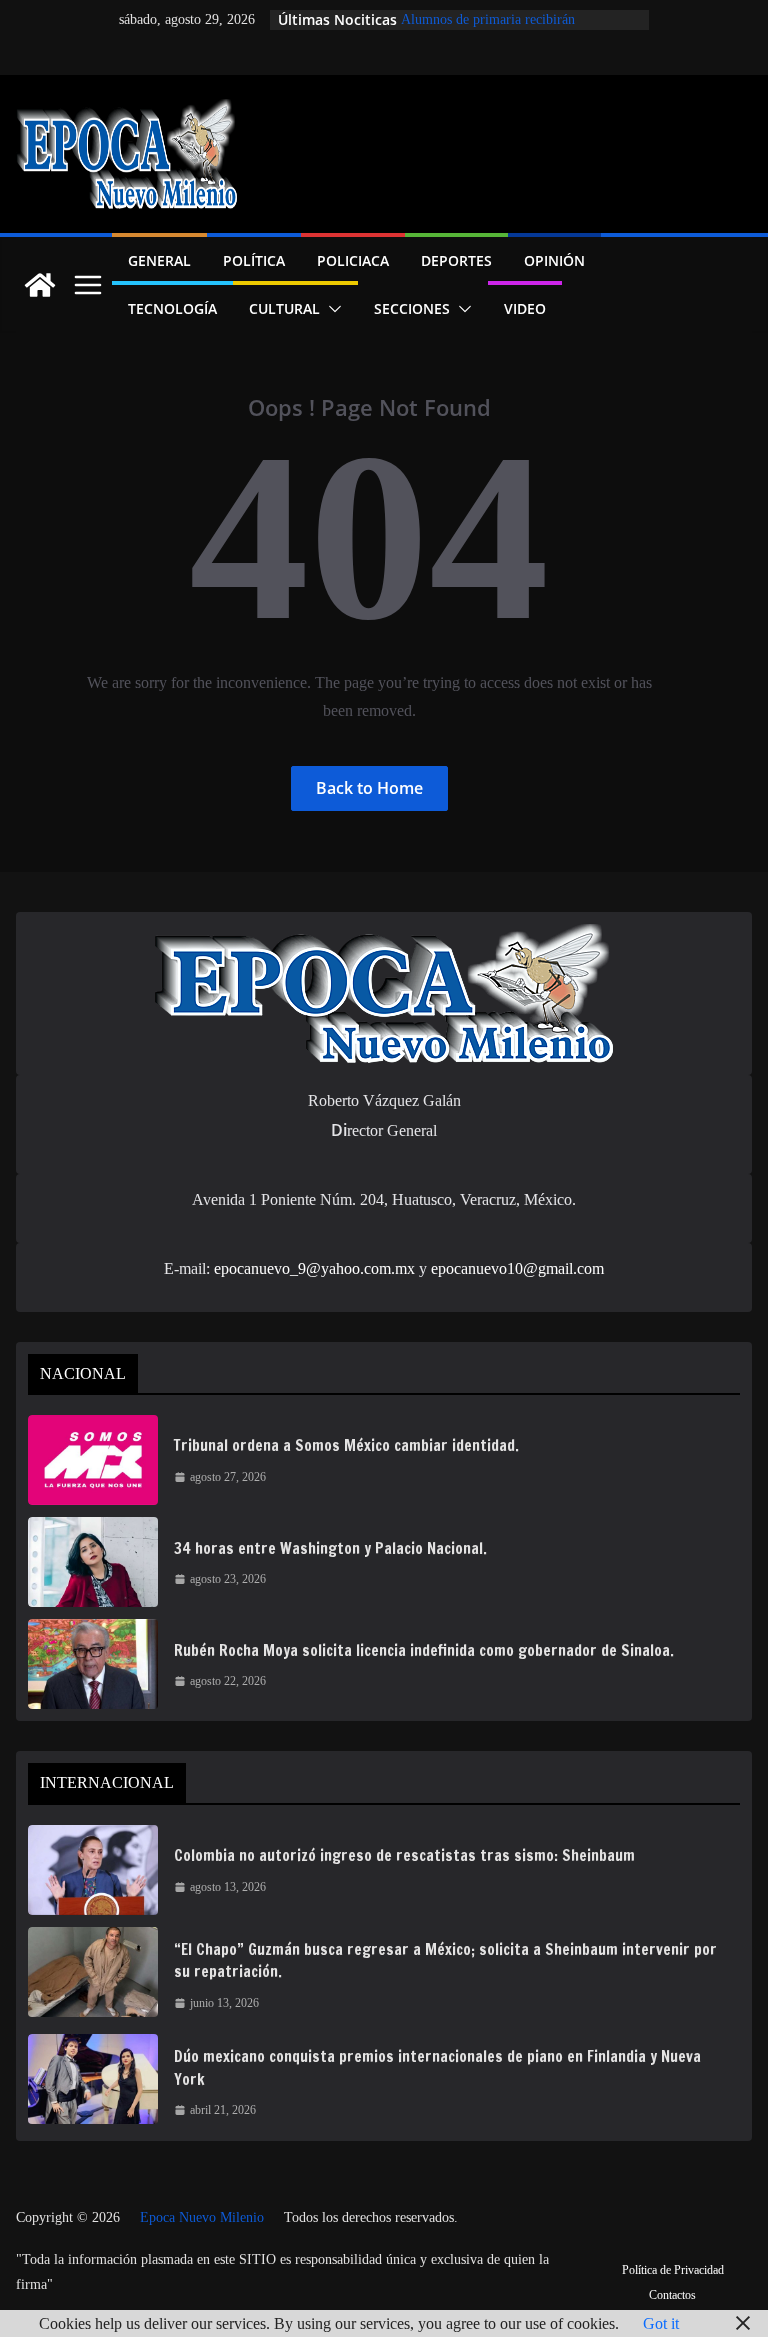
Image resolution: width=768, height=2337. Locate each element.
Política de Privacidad (673, 2270)
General (159, 260)
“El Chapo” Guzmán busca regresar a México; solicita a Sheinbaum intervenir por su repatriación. (445, 1961)
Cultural (284, 308)
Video (525, 308)
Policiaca (353, 260)
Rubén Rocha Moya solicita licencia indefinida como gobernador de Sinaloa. (424, 1650)
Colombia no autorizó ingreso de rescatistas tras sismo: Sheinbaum (404, 1855)
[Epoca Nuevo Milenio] (40, 285)
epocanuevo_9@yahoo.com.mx (314, 1268)
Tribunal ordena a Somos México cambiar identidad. (346, 1445)
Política (254, 260)
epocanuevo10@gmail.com (517, 1268)
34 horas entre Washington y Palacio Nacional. (330, 1548)
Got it (661, 2323)
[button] (331, 309)
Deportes (456, 260)
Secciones (412, 308)
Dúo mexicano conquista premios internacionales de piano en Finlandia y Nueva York (437, 2068)
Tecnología (172, 308)
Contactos (672, 2295)
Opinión (554, 260)
